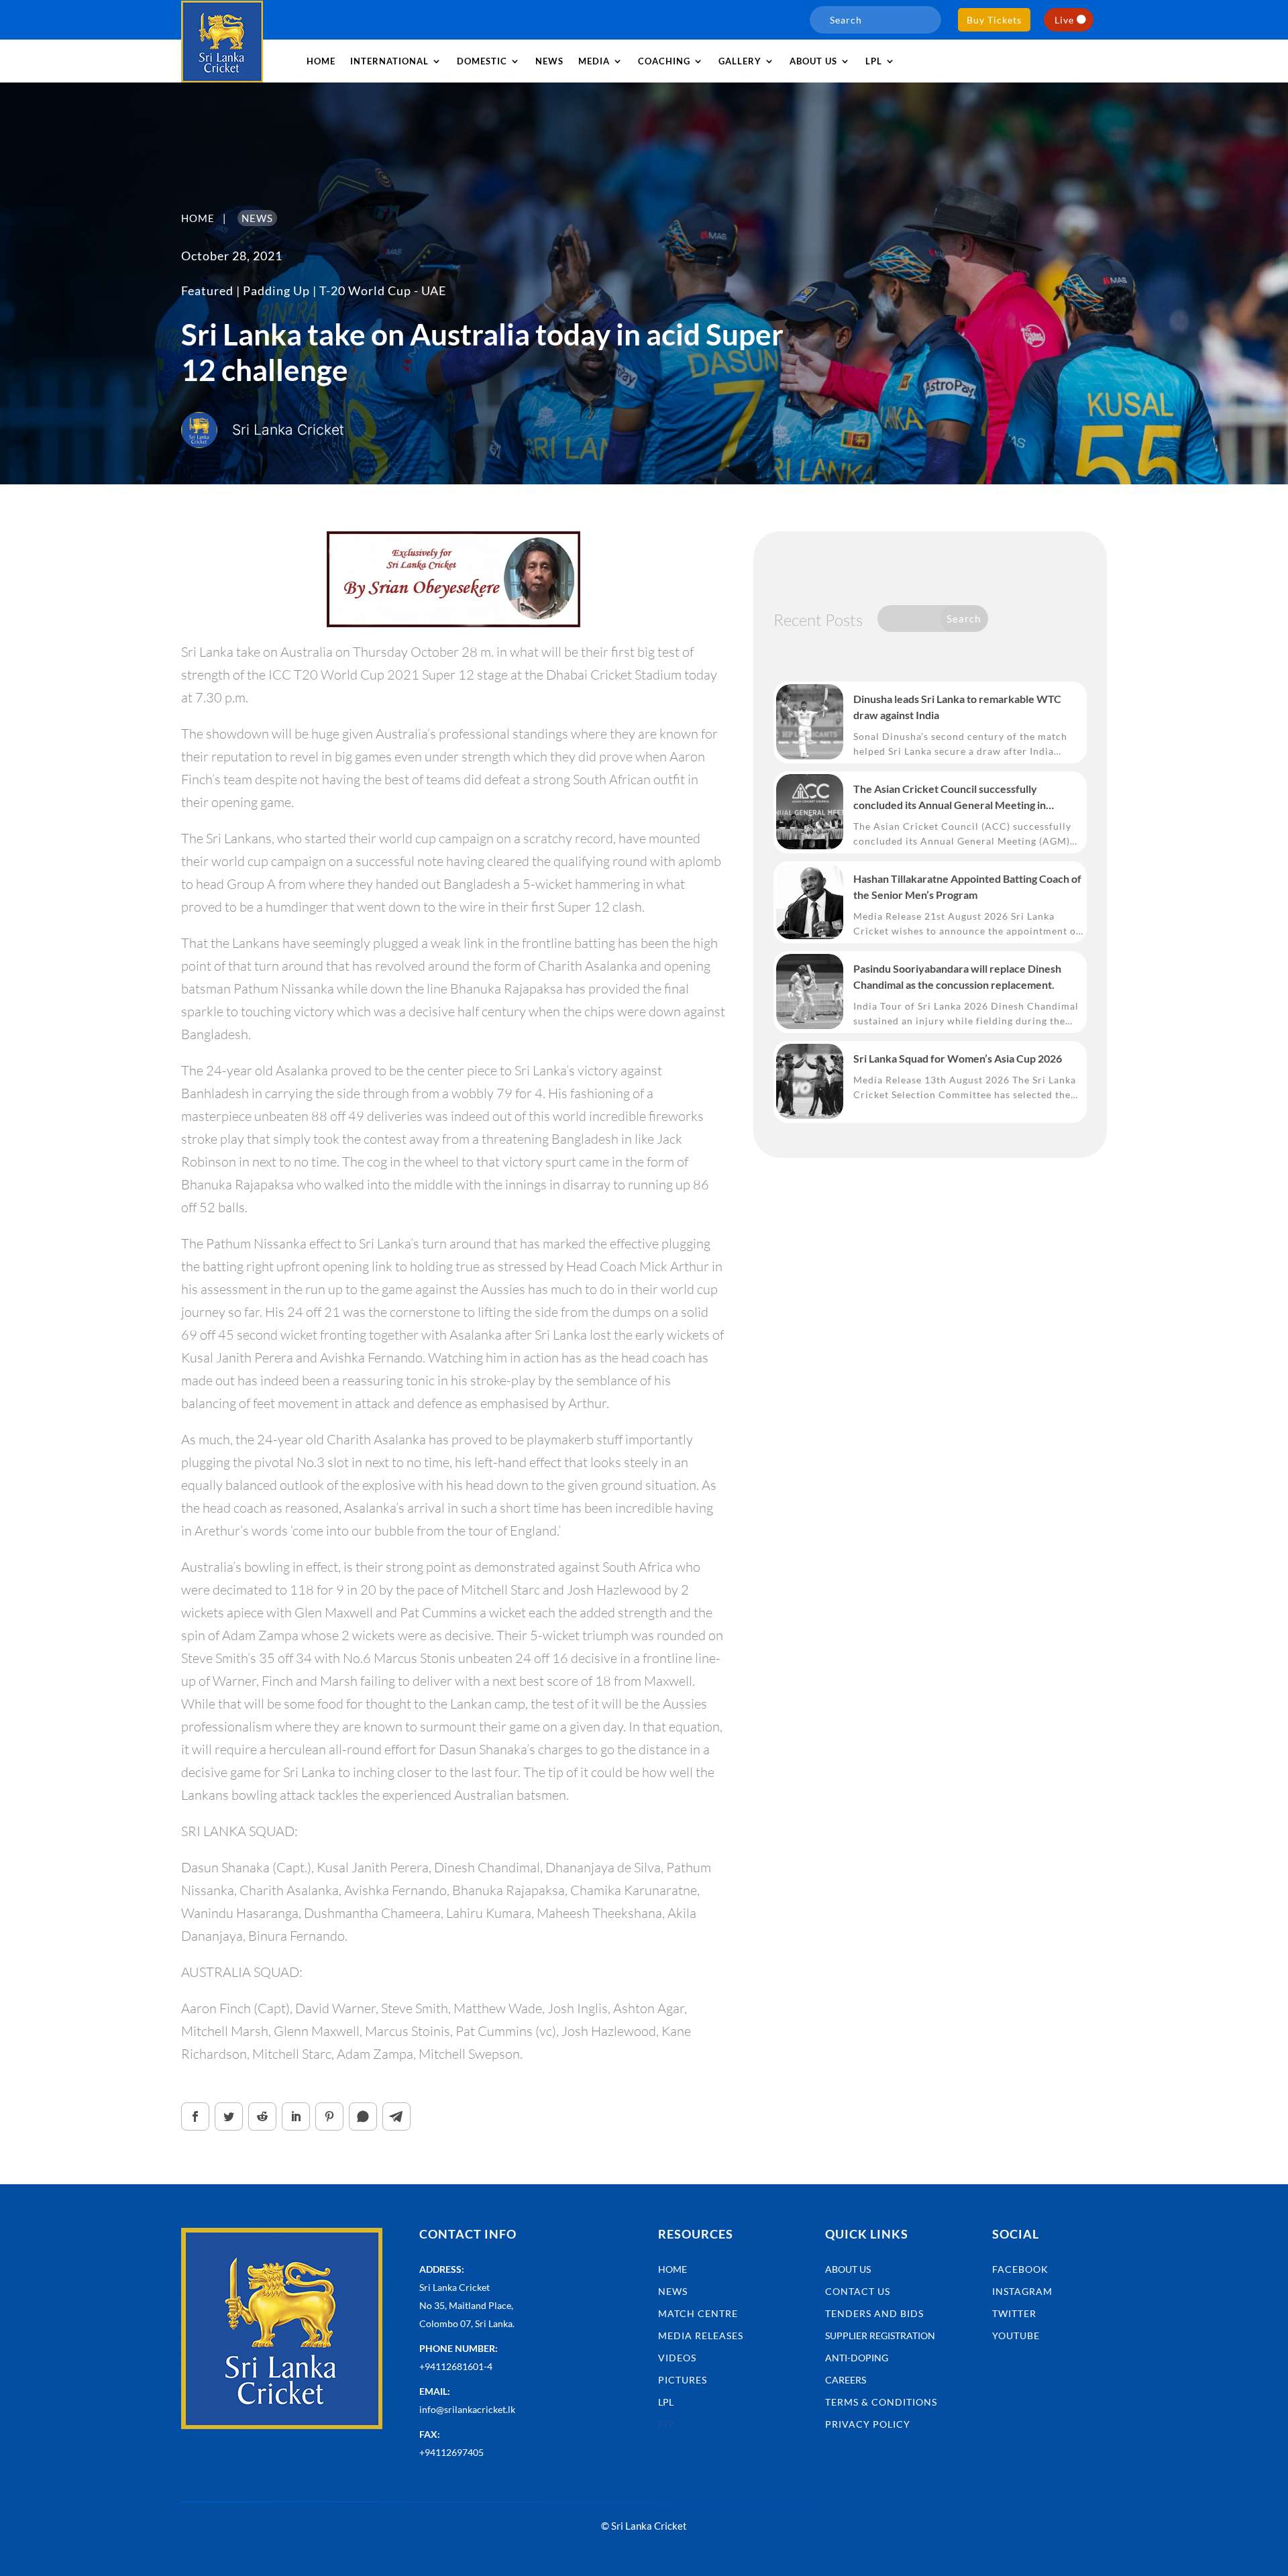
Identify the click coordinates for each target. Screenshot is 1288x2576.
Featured (207, 290)
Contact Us (858, 2291)
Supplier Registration (880, 2336)
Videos (677, 2358)
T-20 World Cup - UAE (383, 290)
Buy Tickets (994, 20)
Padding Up (276, 290)
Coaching (664, 61)
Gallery (740, 61)
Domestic (482, 61)
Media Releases (701, 2336)
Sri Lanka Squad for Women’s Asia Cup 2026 (958, 1058)
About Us (848, 2269)
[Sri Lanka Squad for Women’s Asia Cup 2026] (810, 1081)
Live (1064, 20)
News (549, 61)
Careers (846, 2380)
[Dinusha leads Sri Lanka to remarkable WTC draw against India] (810, 722)
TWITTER (1014, 2313)
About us (813, 61)
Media (594, 61)
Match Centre (698, 2313)
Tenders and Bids (874, 2313)
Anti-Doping (857, 2358)
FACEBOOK (1020, 2269)
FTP (666, 2424)
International (389, 61)
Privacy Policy (868, 2424)
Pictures (683, 2380)
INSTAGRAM (1022, 2291)
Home (321, 61)
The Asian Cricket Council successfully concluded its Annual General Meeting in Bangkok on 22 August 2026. (950, 798)
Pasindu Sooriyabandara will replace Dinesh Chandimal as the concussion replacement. (957, 976)
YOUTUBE (1016, 2336)
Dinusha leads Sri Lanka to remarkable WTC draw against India (957, 707)
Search (964, 619)
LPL (874, 61)
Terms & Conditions (881, 2402)
